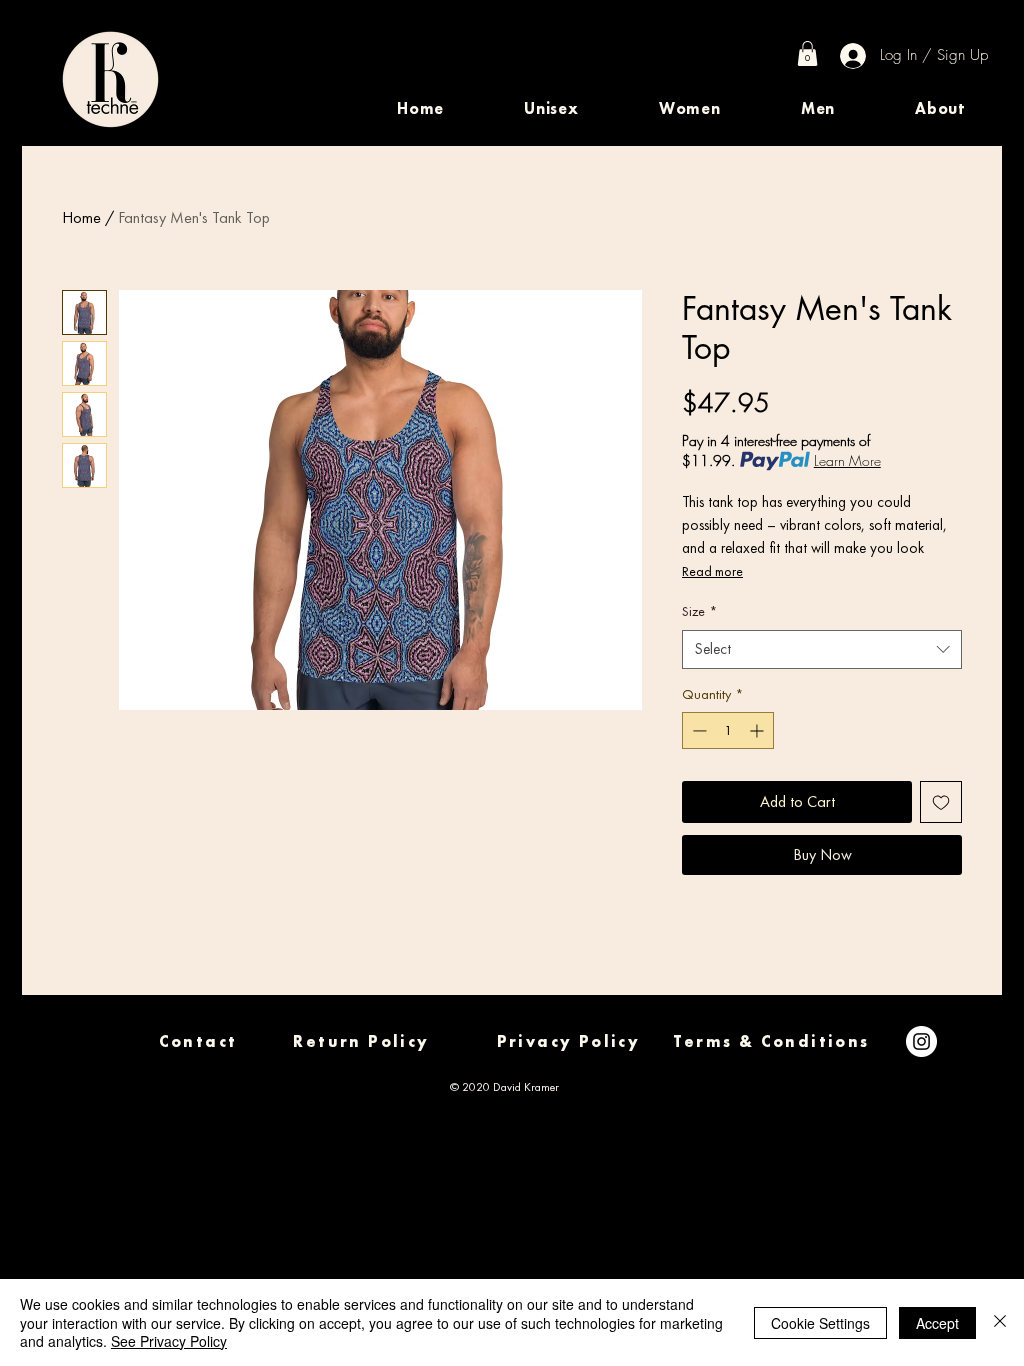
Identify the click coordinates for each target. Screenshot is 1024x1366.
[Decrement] (697, 730)
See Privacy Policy (169, 1341)
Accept (937, 1323)
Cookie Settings (820, 1323)
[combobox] (822, 649)
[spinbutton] (728, 730)
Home (81, 217)
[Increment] (758, 730)
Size (699, 611)
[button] (551, 108)
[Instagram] (921, 1041)
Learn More (847, 460)
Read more (712, 571)
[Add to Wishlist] (941, 802)
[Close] (1000, 1322)
